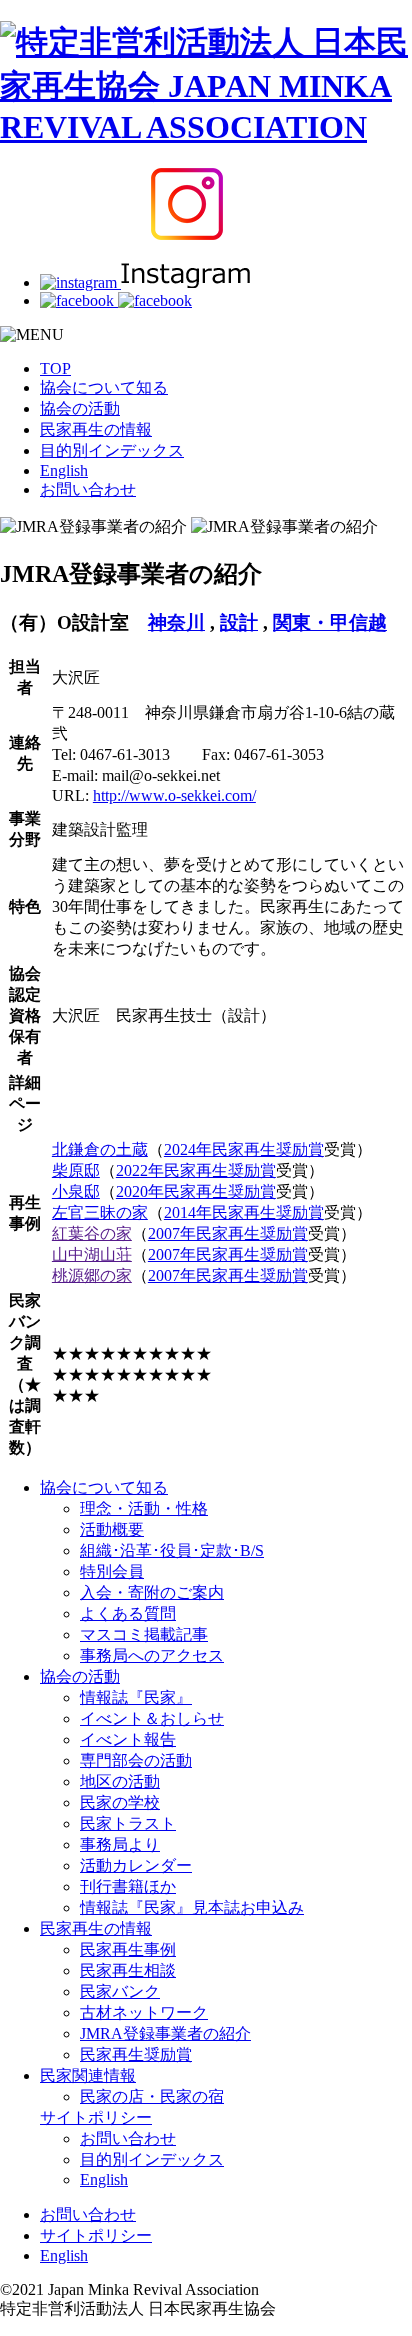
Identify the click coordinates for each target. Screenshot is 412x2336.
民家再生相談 (128, 1970)
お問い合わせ (88, 489)
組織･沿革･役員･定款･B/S (172, 1550)
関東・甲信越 (330, 622)
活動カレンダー (136, 1865)
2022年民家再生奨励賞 (196, 1170)
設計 (239, 622)
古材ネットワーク (144, 2012)
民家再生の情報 (96, 429)
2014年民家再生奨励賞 (244, 1212)
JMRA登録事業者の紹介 (165, 2033)
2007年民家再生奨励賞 (228, 1233)
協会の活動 (80, 408)
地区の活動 (120, 1781)
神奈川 (176, 622)
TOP (55, 368)
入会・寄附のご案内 (152, 1592)
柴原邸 (76, 1170)
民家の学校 (120, 1802)
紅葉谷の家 (92, 1233)
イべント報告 (128, 1739)
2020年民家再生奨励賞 (196, 1191)
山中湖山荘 (92, 1254)
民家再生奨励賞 (136, 2054)
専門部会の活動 (136, 1760)
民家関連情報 (88, 2075)
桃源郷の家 (92, 1275)
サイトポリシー (96, 2117)
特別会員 (112, 1571)
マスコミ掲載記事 (144, 1634)
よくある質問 (128, 1613)
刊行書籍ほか (128, 1886)
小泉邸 (76, 1191)
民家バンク (120, 1991)
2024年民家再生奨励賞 (244, 1149)
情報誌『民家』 (136, 1697)
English (64, 470)
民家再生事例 (128, 1949)
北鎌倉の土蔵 (100, 1149)
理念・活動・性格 (144, 1508)
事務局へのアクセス (152, 1655)
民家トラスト (128, 1823)
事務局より (120, 1844)
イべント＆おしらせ (152, 1718)
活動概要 (112, 1529)
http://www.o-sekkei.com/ (174, 795)
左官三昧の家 (100, 1212)
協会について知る (104, 387)
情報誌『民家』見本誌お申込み (192, 1907)
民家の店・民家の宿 (152, 2096)
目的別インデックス (112, 450)
